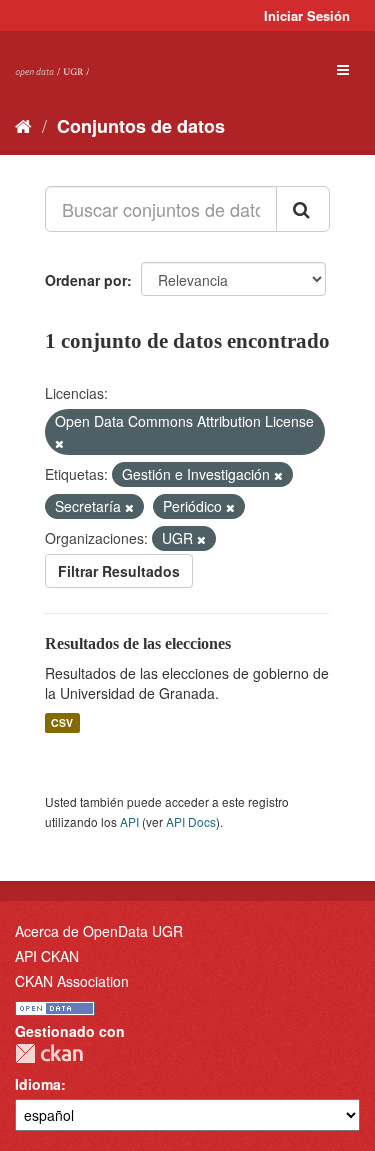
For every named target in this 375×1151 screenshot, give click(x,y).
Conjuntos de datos (141, 126)
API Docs (191, 821)
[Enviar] (303, 209)
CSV (62, 722)
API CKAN (47, 956)
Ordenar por (86, 280)
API (129, 821)
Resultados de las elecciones (138, 643)
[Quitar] (59, 443)
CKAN (49, 1053)
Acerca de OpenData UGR (99, 931)
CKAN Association (72, 981)
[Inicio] (23, 125)
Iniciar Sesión (307, 15)
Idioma (38, 1084)
